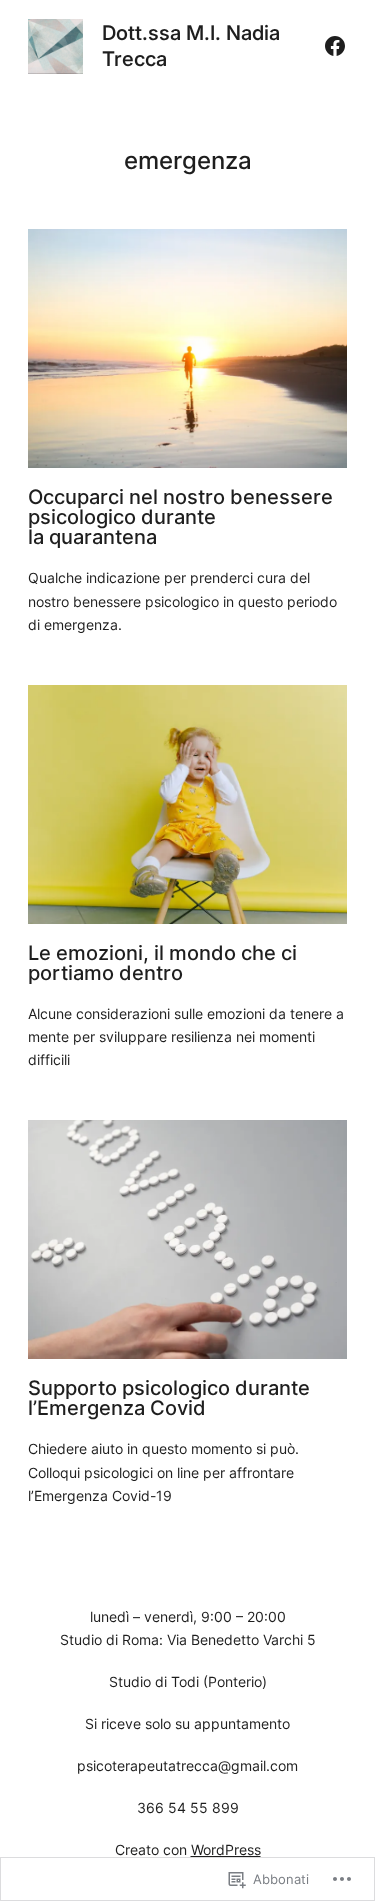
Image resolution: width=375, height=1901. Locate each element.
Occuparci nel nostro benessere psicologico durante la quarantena (180, 517)
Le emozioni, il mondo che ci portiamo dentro (162, 963)
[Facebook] (335, 46)
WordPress (226, 1849)
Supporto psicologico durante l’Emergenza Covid (169, 1398)
